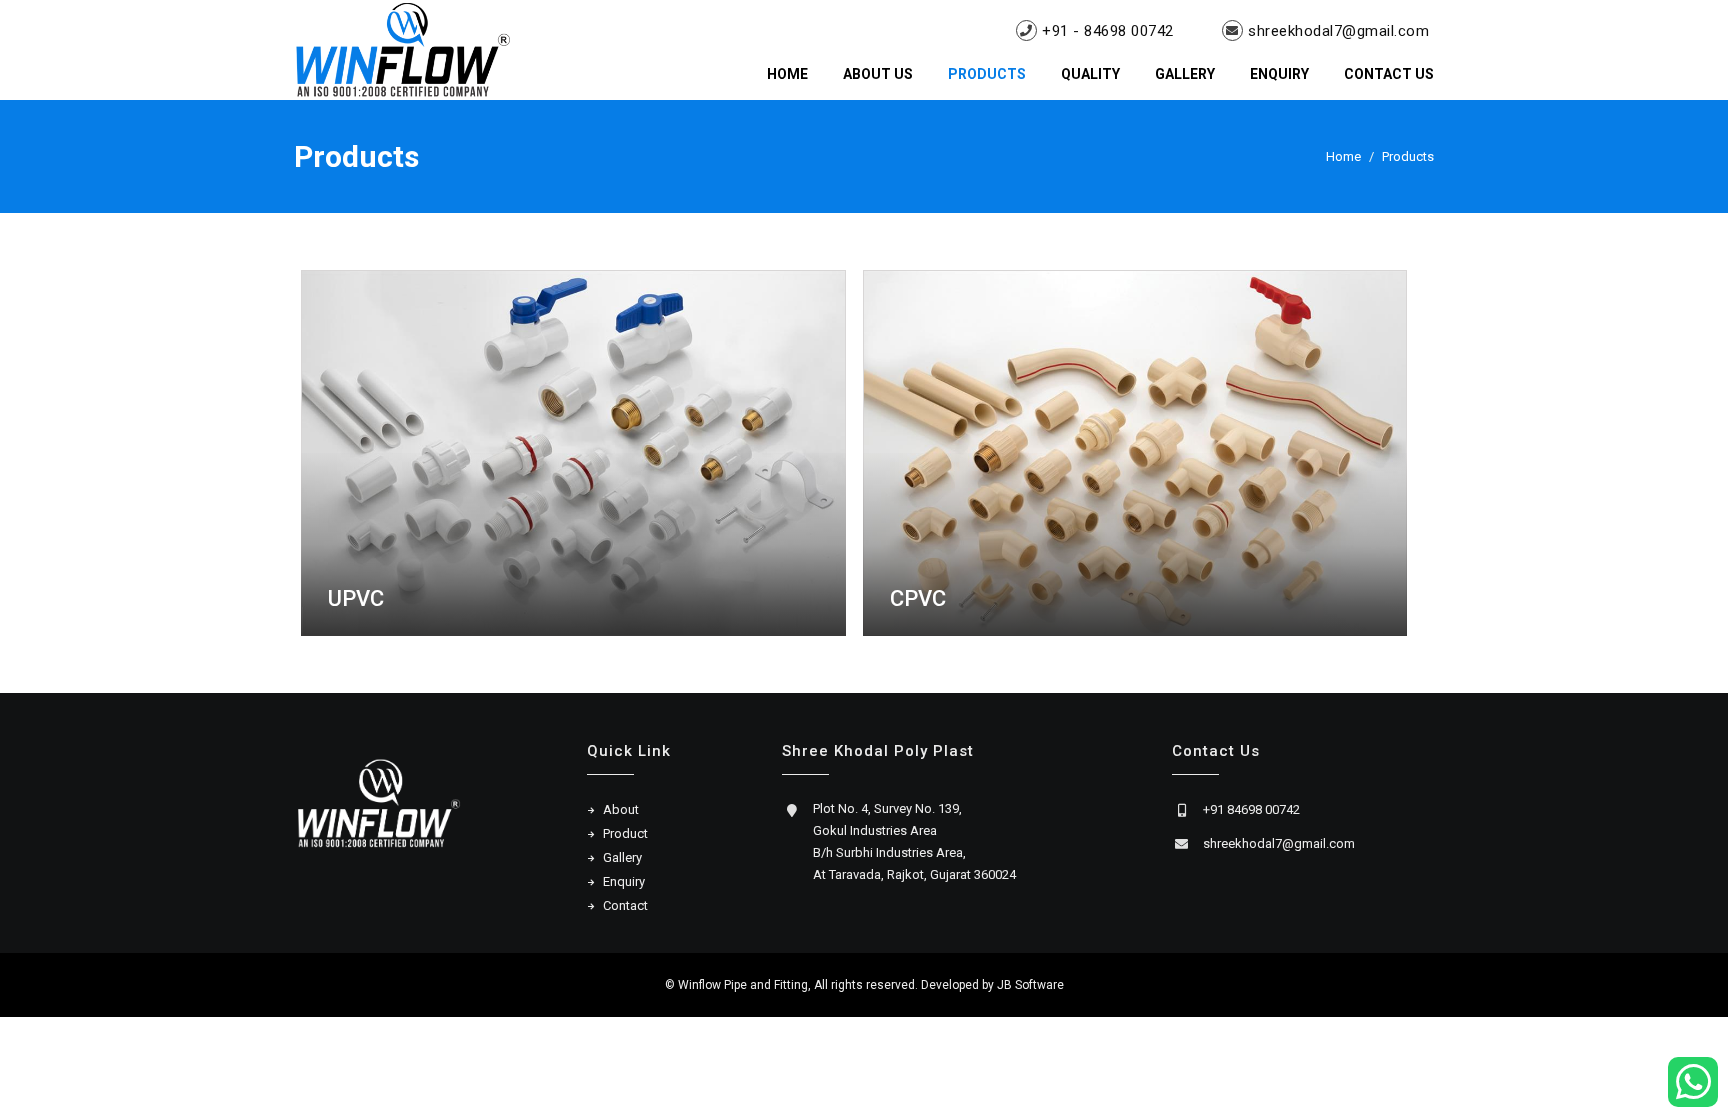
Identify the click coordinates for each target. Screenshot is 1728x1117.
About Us (878, 74)
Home (787, 74)
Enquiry (1279, 74)
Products (987, 74)
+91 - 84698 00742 (1108, 31)
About (621, 809)
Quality (1090, 74)
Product (625, 833)
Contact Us (1389, 74)
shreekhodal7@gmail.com (1338, 31)
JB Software (1030, 985)
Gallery (1185, 74)
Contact (625, 905)
